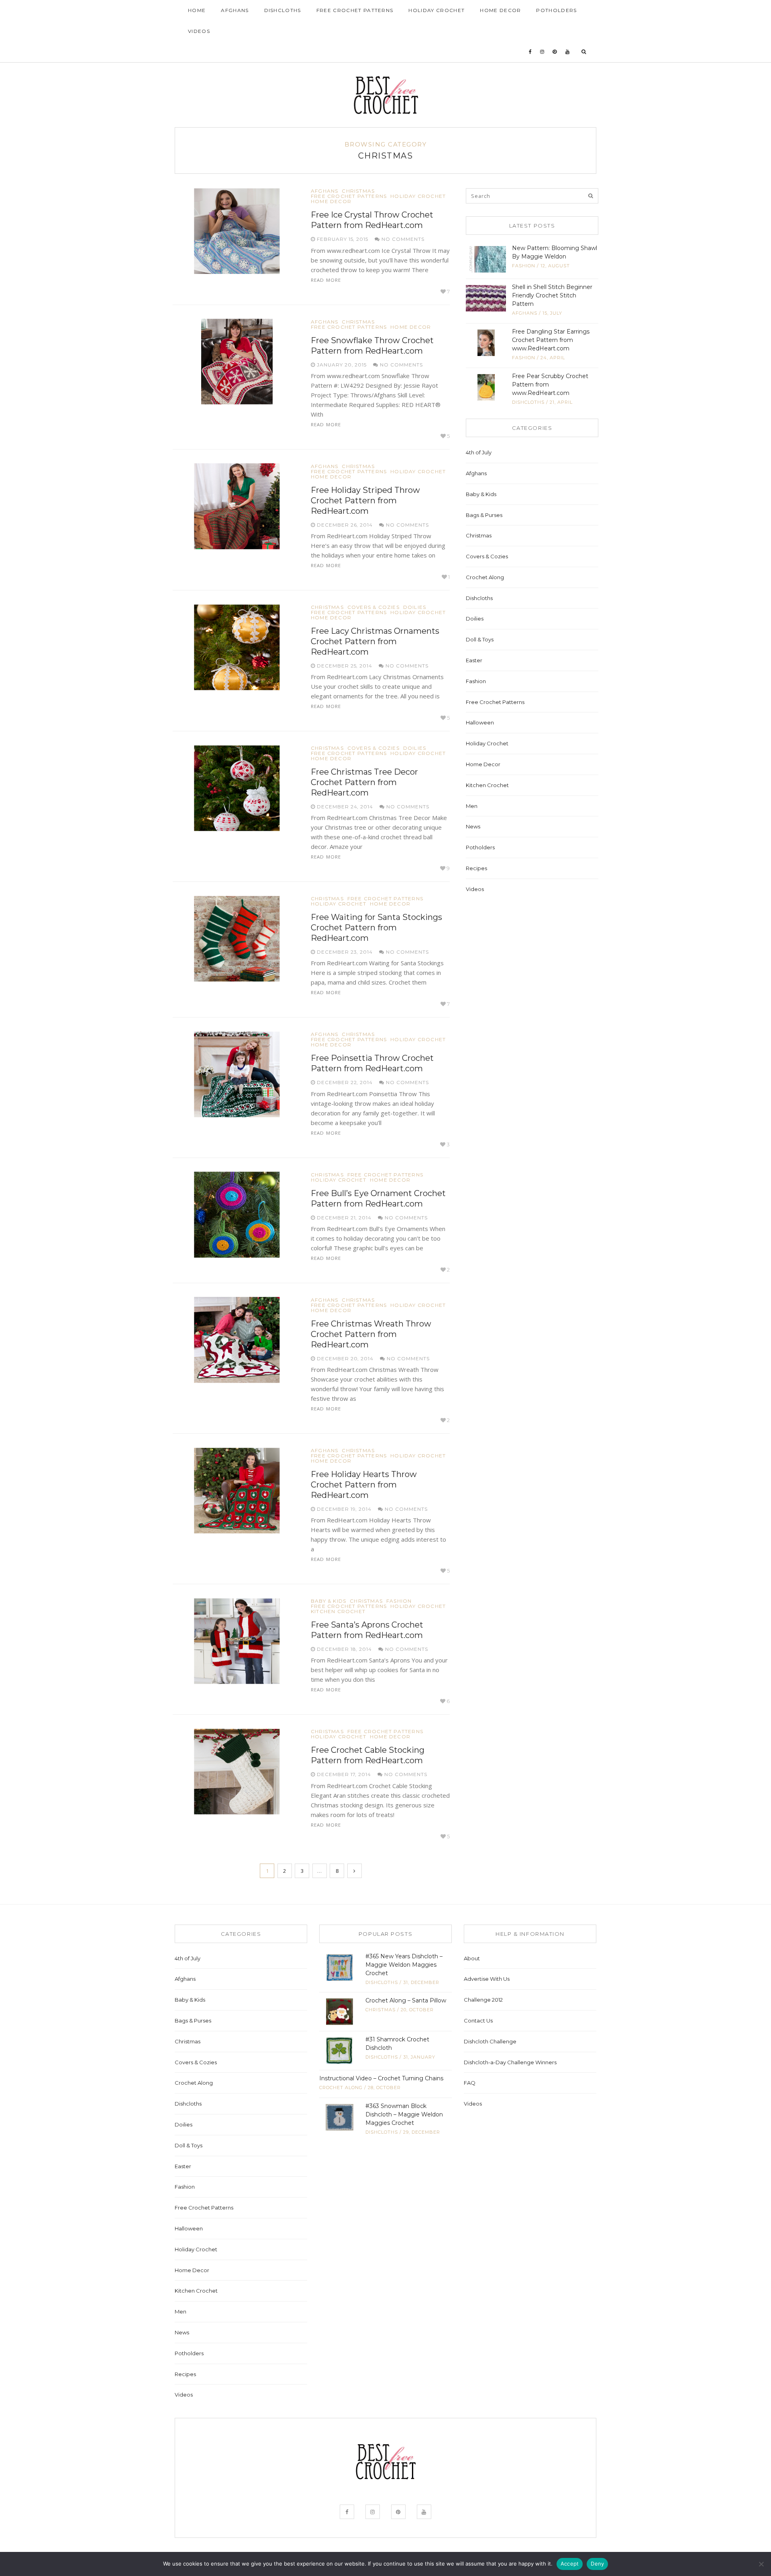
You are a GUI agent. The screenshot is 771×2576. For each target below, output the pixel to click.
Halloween (480, 722)
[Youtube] (568, 52)
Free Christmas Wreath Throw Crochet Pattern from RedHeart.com (371, 1334)
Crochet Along (485, 577)
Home (197, 10)
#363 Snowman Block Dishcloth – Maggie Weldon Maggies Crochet (404, 2114)
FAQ (470, 2083)
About (472, 1958)
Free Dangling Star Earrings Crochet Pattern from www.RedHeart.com (551, 340)
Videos (199, 31)
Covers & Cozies (373, 607)
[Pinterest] (555, 52)
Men (472, 806)
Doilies (415, 607)
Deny (597, 2564)
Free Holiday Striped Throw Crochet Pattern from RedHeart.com (365, 501)
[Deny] (761, 2564)
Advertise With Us (487, 1979)
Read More (326, 280)
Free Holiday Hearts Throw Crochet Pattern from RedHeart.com (364, 1485)
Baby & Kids (328, 1601)
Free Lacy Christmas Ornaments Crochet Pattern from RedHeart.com (375, 641)
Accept (570, 2564)
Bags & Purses (484, 515)
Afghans (235, 10)
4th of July (479, 452)
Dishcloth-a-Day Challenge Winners (510, 2062)
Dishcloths (283, 10)
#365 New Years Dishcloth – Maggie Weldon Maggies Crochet (404, 1965)
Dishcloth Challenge (490, 2041)
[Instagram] (542, 52)
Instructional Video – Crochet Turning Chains (381, 2078)
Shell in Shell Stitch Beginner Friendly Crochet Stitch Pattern (552, 295)
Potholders (556, 10)
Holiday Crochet (436, 10)
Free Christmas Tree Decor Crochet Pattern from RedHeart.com (364, 782)
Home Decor (500, 10)
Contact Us (478, 2021)
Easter (474, 660)
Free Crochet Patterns (355, 10)
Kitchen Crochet (338, 1612)
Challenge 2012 (483, 2000)
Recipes (476, 868)
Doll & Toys (480, 639)
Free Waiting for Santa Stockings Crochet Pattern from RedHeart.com (376, 928)
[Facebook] (530, 52)
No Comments (402, 239)
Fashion (399, 1601)
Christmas (358, 191)
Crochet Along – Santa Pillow (406, 2000)
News (473, 826)
